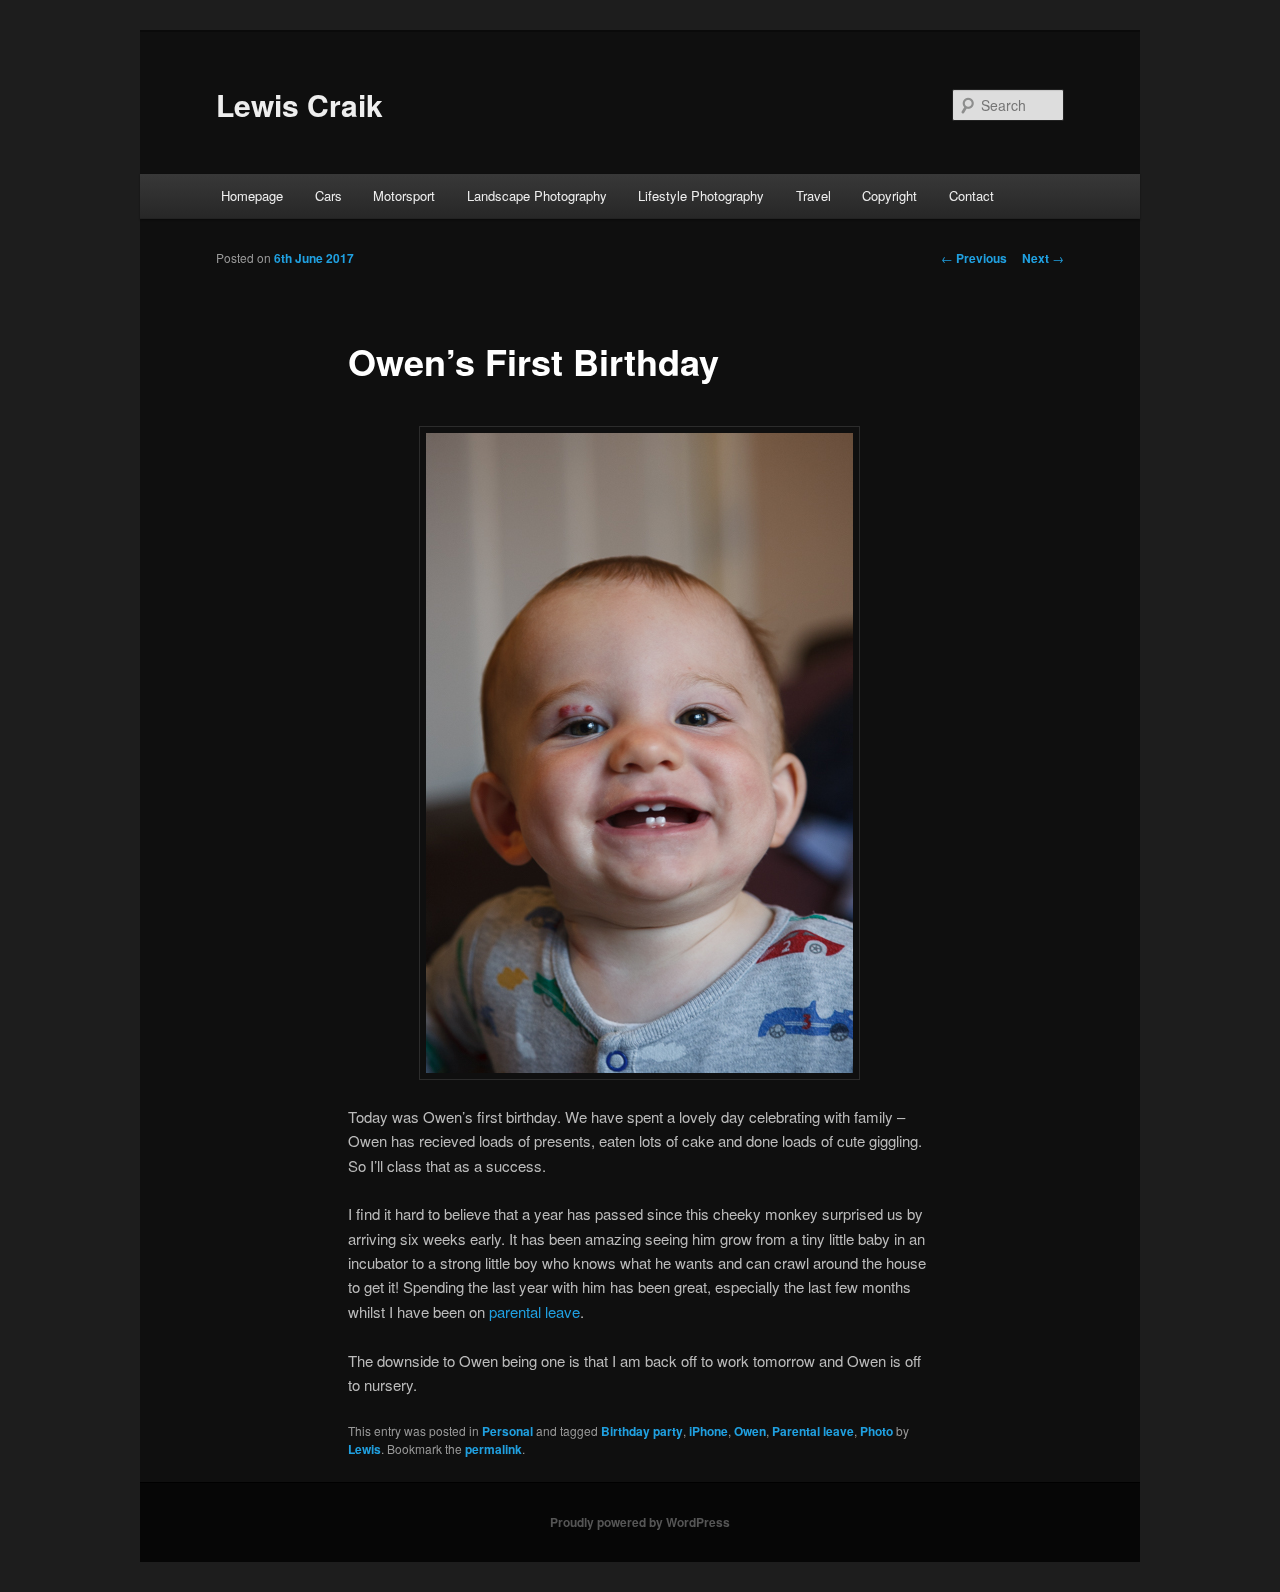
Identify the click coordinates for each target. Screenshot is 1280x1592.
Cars (328, 195)
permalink (493, 1449)
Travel (813, 195)
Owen (750, 1431)
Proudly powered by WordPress (640, 1522)
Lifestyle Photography (701, 195)
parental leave (534, 1311)
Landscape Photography (537, 195)
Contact (971, 195)
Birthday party (642, 1431)
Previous (974, 258)
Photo (876, 1431)
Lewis (364, 1449)
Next (1043, 258)
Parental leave (813, 1431)
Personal (507, 1431)
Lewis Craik (299, 104)
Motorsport (404, 195)
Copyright (889, 195)
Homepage (252, 195)
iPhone (708, 1431)
